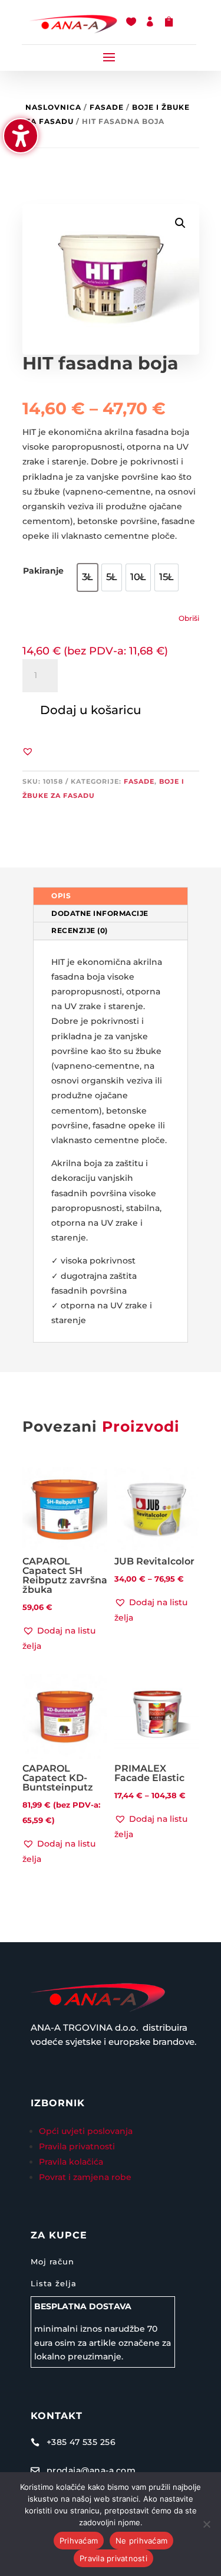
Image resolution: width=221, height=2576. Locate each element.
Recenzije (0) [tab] (80, 930)
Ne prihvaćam (141, 2541)
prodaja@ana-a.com (91, 2470)
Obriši (189, 618)
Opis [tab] (61, 896)
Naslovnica (53, 107)
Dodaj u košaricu (91, 710)
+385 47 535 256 (81, 2442)
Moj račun (52, 2261)
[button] (109, 57)
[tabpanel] (111, 1142)
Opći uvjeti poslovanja (87, 2131)
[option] (88, 577)
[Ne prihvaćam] (206, 2524)
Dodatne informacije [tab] (100, 913)
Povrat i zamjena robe (85, 2177)
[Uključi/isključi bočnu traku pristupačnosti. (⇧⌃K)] (21, 136)
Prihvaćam (79, 2541)
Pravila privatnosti (77, 2146)
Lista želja (54, 2283)
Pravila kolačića (71, 2162)
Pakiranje (43, 571)
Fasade (107, 107)
